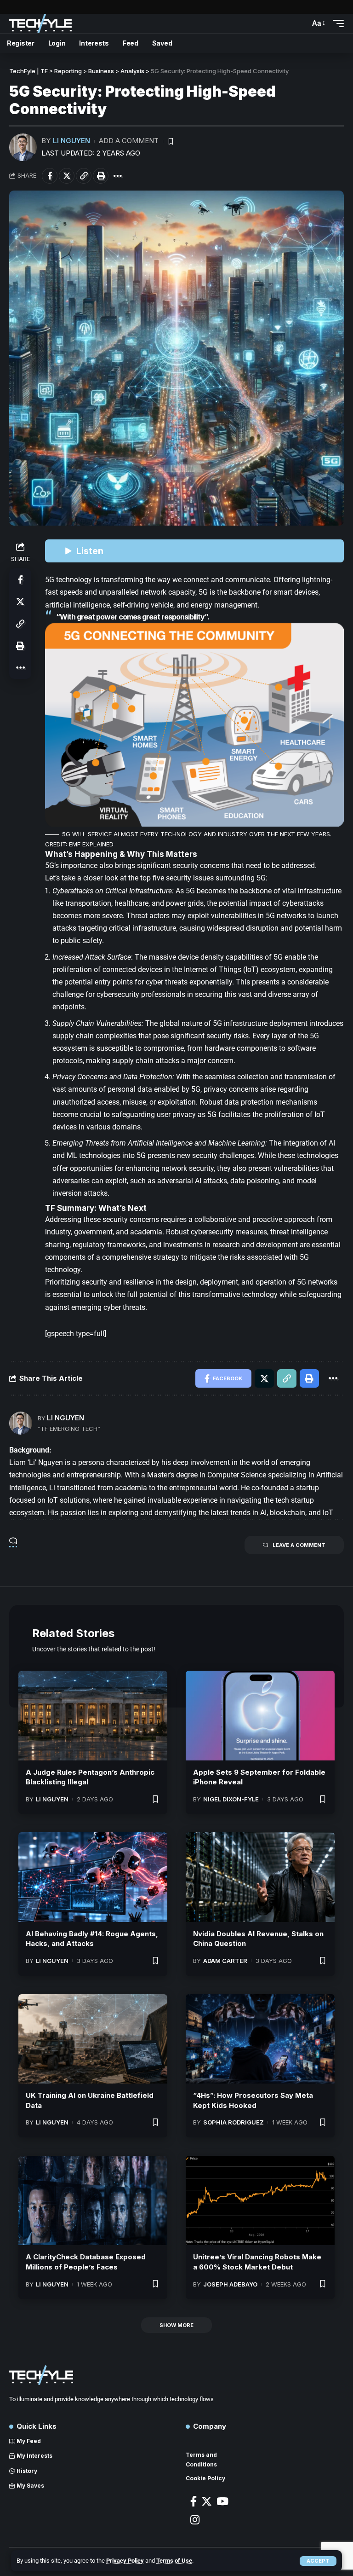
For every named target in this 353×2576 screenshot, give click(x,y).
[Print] (101, 176)
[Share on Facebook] (50, 176)
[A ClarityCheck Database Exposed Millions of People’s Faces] (93, 2200)
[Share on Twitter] (67, 176)
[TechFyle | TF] (40, 23)
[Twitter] (207, 2501)
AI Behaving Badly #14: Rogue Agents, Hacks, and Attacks (92, 1939)
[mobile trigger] (336, 23)
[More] (118, 176)
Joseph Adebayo (230, 2284)
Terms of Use (174, 2561)
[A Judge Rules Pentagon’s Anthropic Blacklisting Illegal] (93, 1715)
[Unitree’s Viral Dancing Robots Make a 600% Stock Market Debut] (260, 2200)
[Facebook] (194, 2501)
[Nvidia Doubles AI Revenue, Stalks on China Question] (260, 1877)
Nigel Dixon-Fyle (231, 1799)
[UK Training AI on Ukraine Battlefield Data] (93, 2039)
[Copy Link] (84, 176)
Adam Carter (225, 1961)
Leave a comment (299, 1545)
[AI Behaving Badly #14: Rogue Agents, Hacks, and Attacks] (93, 1877)
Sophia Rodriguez (233, 2122)
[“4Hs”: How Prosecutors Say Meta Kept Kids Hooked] (260, 2039)
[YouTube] (222, 2501)
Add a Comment (129, 141)
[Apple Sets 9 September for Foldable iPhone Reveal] (260, 1715)
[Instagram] (195, 2520)
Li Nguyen (71, 141)
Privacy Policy (125, 2561)
